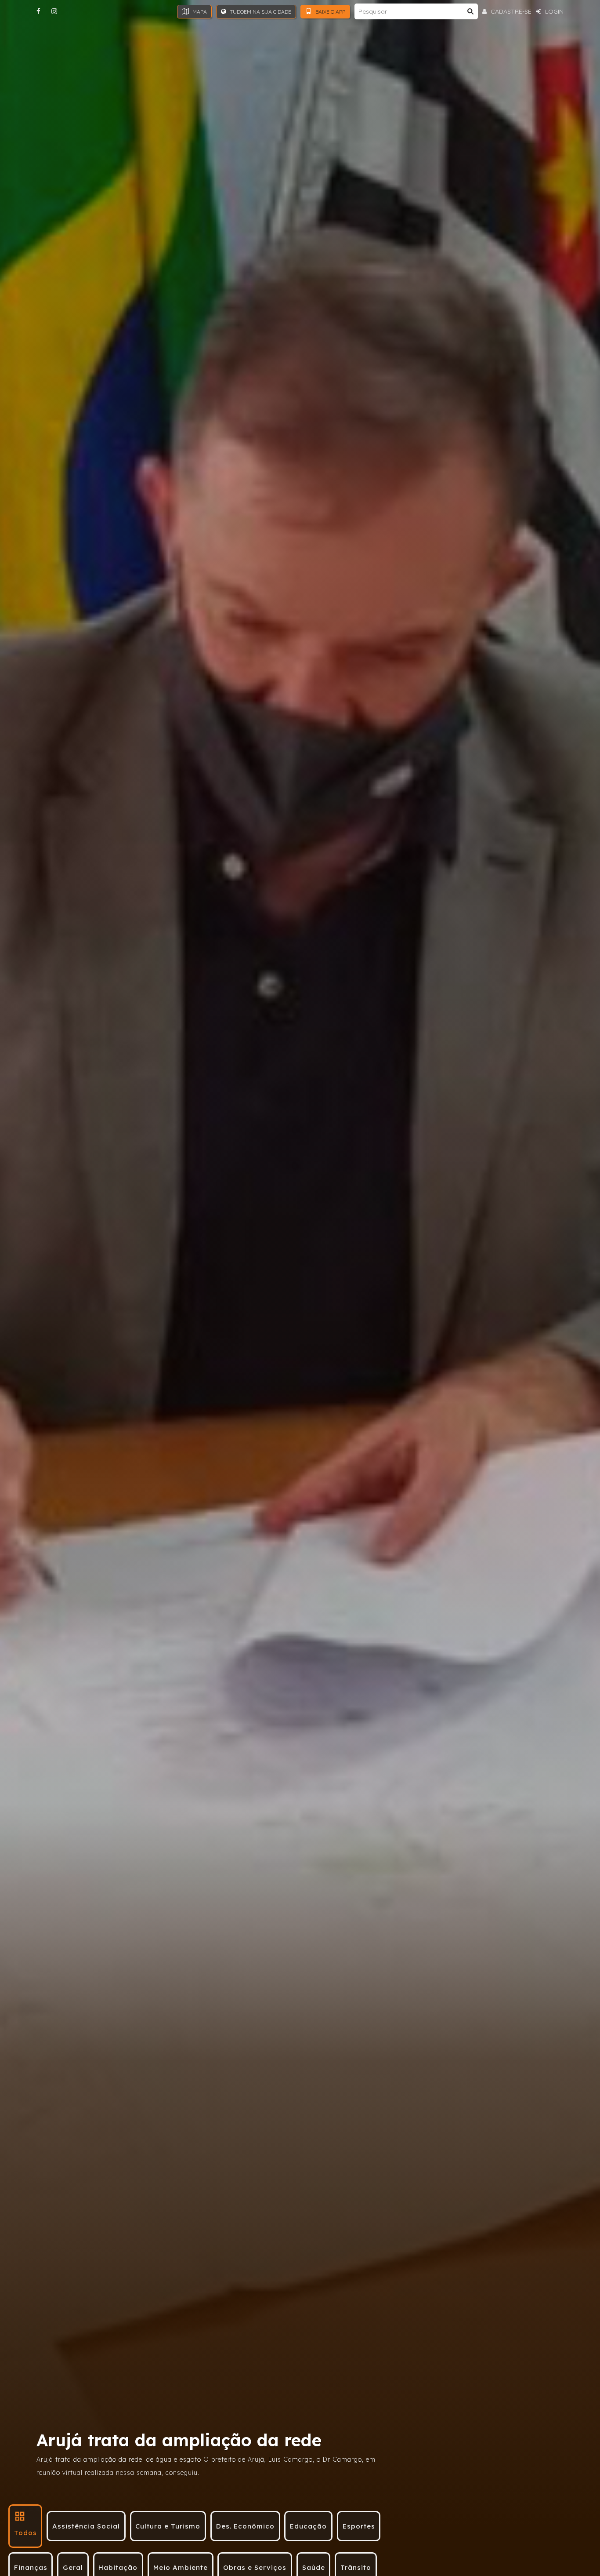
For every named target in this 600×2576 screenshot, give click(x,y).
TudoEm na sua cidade (260, 12)
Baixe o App (330, 12)
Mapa (199, 12)
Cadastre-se (510, 11)
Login (553, 11)
